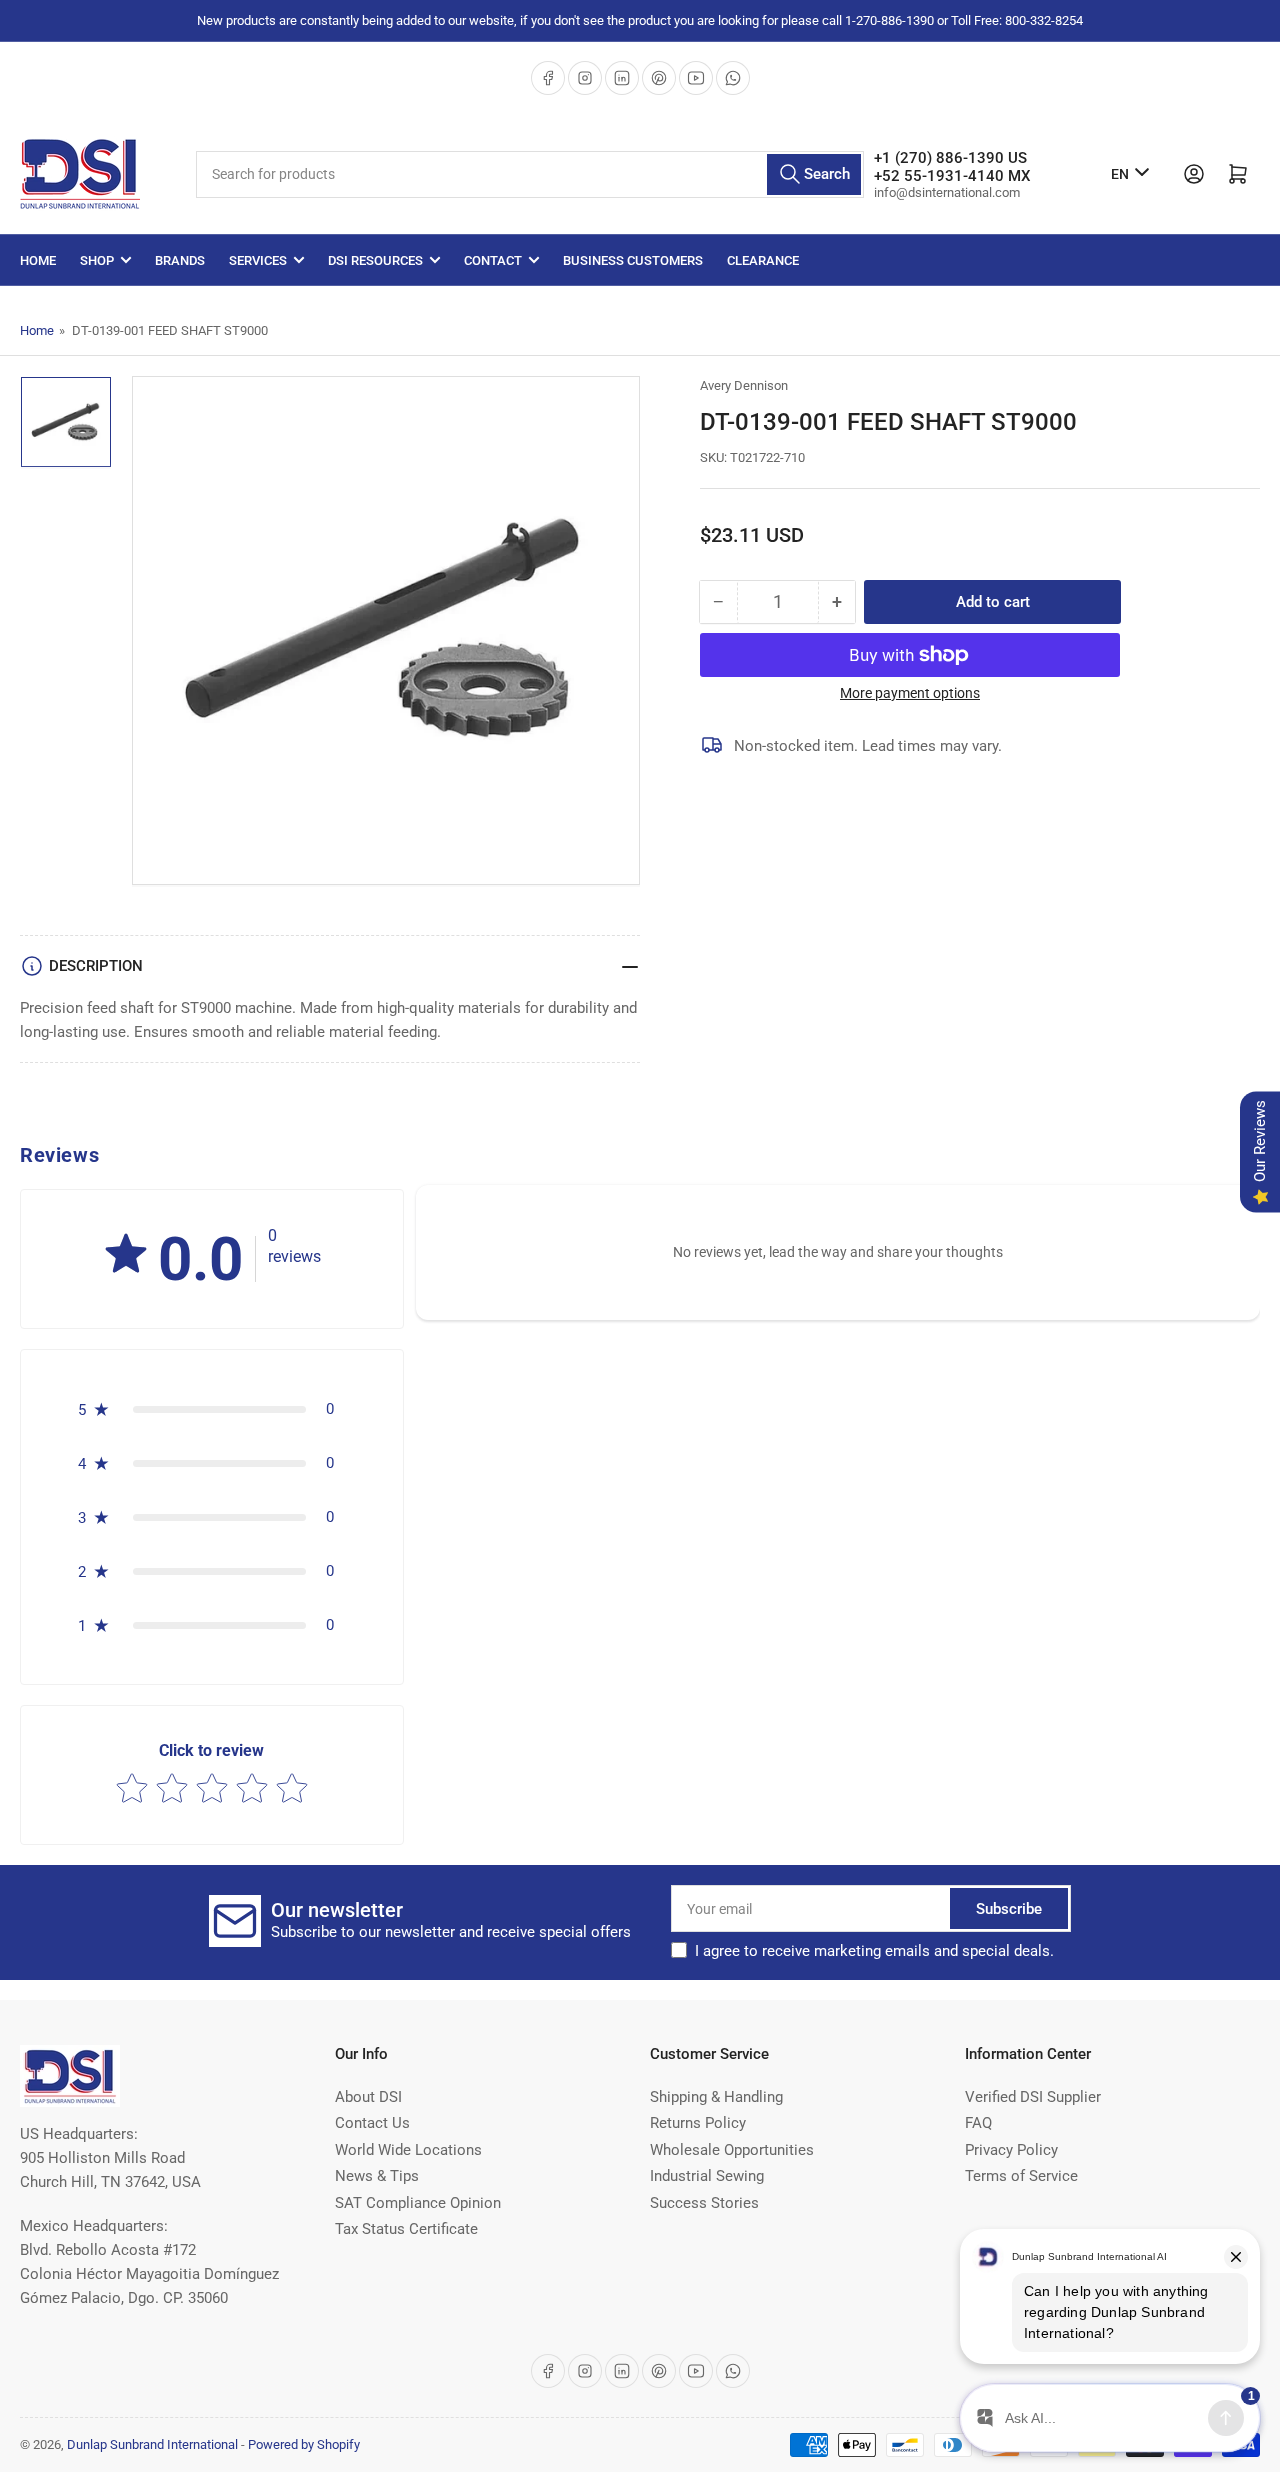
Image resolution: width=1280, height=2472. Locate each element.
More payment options (910, 693)
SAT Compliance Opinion (418, 2203)
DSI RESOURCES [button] (375, 260)
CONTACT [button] (493, 260)
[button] (126, 1255)
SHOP (97, 260)
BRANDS (180, 260)
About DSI (368, 2097)
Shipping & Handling (716, 2097)
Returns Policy (698, 2123)
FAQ (978, 2123)
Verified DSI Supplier (1033, 2097)
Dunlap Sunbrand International (152, 2444)
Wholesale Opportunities (732, 2150)
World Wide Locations (408, 2150)
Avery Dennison (744, 385)
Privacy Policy (1011, 2150)
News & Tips (377, 2176)
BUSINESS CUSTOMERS (633, 260)
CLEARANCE (763, 260)
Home (38, 260)
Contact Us (372, 2123)
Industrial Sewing (707, 2176)
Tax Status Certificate (406, 2229)
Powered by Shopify (304, 2444)
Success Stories (704, 2203)
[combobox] (530, 174)
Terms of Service (1021, 2176)
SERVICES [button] (258, 260)
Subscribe (1009, 1909)
